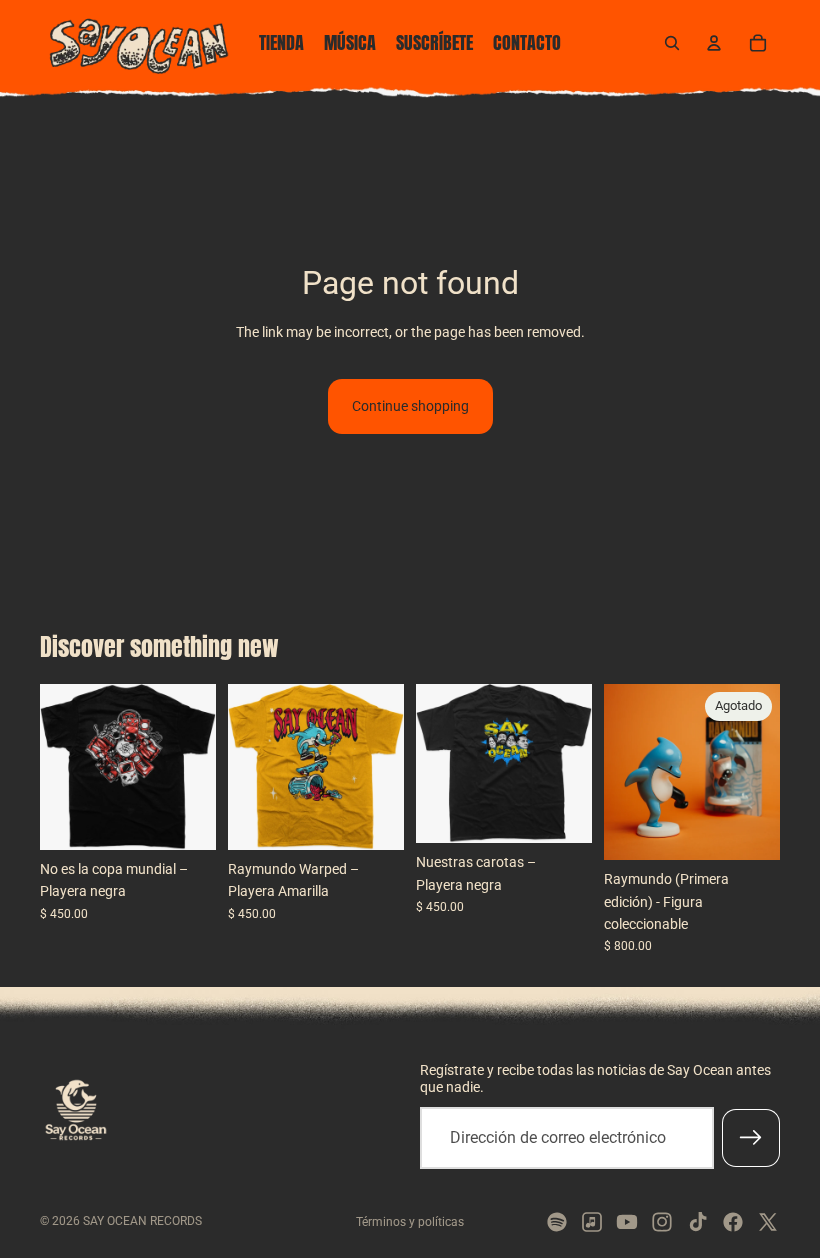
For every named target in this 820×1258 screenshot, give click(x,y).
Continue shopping (410, 406)
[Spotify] (557, 1222)
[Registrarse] (751, 1138)
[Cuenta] (714, 43)
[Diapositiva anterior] (62, 767)
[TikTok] (698, 1222)
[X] (768, 1222)
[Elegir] (185, 819)
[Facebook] (733, 1222)
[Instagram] (662, 1222)
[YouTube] (627, 1222)
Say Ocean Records (142, 1221)
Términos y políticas (410, 1222)
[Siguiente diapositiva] (194, 767)
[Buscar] (672, 43)
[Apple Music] (592, 1222)
